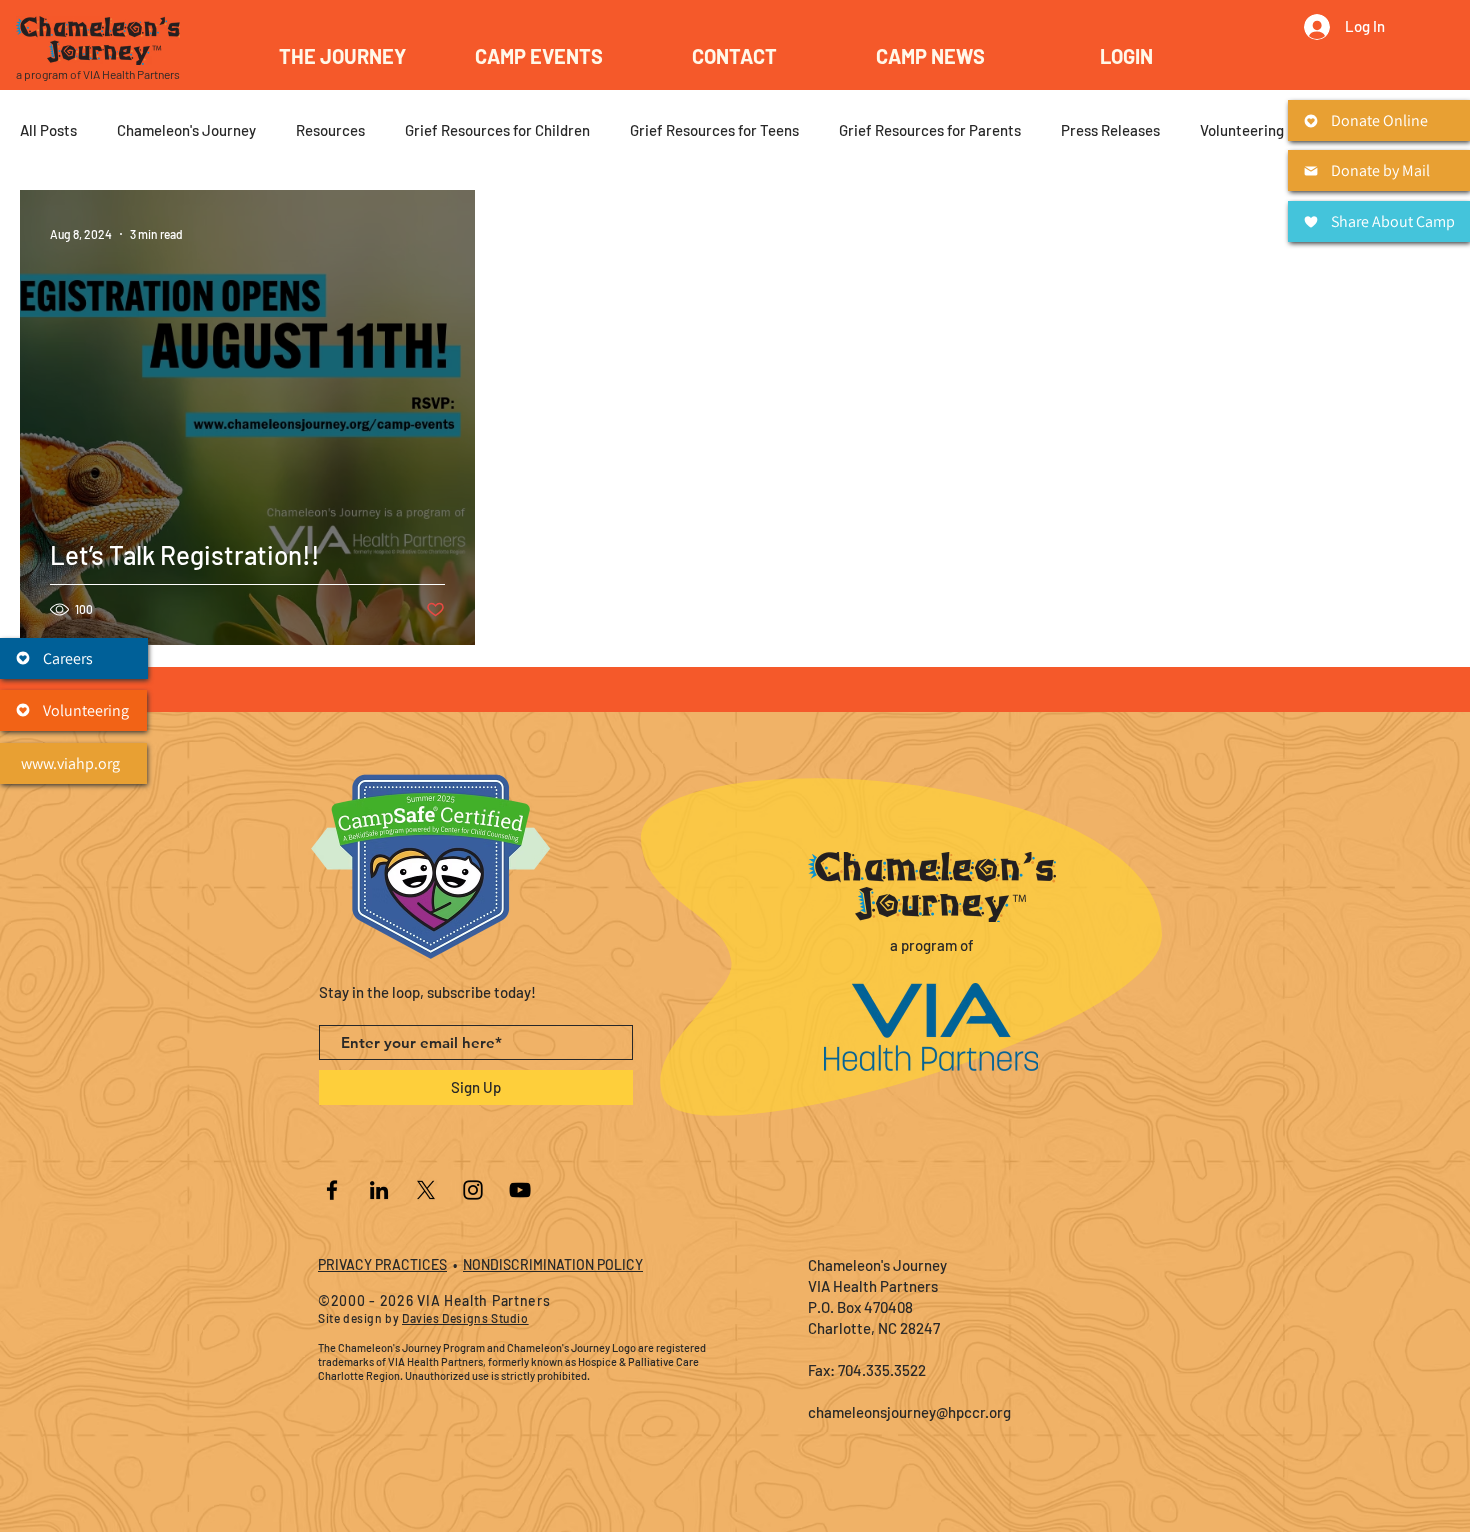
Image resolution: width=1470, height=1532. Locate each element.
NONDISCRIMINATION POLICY (553, 1264)
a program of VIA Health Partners (98, 74)
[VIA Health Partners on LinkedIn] (379, 1190)
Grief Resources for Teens (714, 130)
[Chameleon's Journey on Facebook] (332, 1190)
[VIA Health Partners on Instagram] (473, 1190)
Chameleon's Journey (186, 130)
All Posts (48, 130)
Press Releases (1110, 130)
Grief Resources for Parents (930, 130)
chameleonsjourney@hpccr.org (909, 1412)
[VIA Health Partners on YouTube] (520, 1190)
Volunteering (1242, 130)
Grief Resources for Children (497, 130)
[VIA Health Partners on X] (426, 1190)
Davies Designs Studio (465, 1318)
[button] (539, 56)
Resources (330, 130)
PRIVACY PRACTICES (382, 1264)
